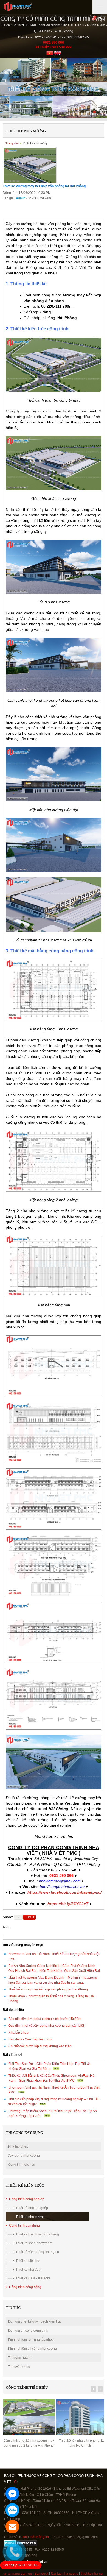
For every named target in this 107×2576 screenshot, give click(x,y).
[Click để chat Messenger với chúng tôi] (12, 2494)
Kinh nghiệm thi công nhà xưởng (32, 2349)
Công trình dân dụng (24, 2226)
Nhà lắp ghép (18, 2033)
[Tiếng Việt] (50, 55)
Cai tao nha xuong (43, 2574)
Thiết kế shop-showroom (34, 2243)
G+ (16, 2482)
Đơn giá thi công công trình (28, 2330)
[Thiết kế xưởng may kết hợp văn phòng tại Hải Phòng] (30, 182)
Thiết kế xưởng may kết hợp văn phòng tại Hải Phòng (48, 1989)
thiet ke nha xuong (73, 2574)
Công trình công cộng (25, 2287)
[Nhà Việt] (37, 7)
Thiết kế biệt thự (28, 2261)
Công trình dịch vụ (22, 2165)
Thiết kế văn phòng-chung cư (37, 2252)
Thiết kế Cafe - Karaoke (33, 2278)
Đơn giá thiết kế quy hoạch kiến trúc (35, 2321)
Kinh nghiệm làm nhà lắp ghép (31, 2340)
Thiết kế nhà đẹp (28, 2270)
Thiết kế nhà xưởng (35, 143)
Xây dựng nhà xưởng (24, 2156)
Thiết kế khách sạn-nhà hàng (37, 2234)
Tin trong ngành (20, 2358)
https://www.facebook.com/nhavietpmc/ (64, 1892)
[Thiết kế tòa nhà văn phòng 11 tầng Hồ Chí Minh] (29, 2417)
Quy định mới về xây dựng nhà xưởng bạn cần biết (46, 2026)
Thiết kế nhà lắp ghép (32, 2208)
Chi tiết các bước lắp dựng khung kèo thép (40, 2046)
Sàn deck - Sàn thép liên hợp (30, 2039)
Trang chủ (12, 143)
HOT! (30, 1917)
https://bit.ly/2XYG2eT (68, 1904)
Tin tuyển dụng (19, 2367)
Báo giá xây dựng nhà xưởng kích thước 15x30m (45, 2019)
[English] (57, 55)
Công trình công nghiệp (27, 2199)
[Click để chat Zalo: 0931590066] (12, 2510)
